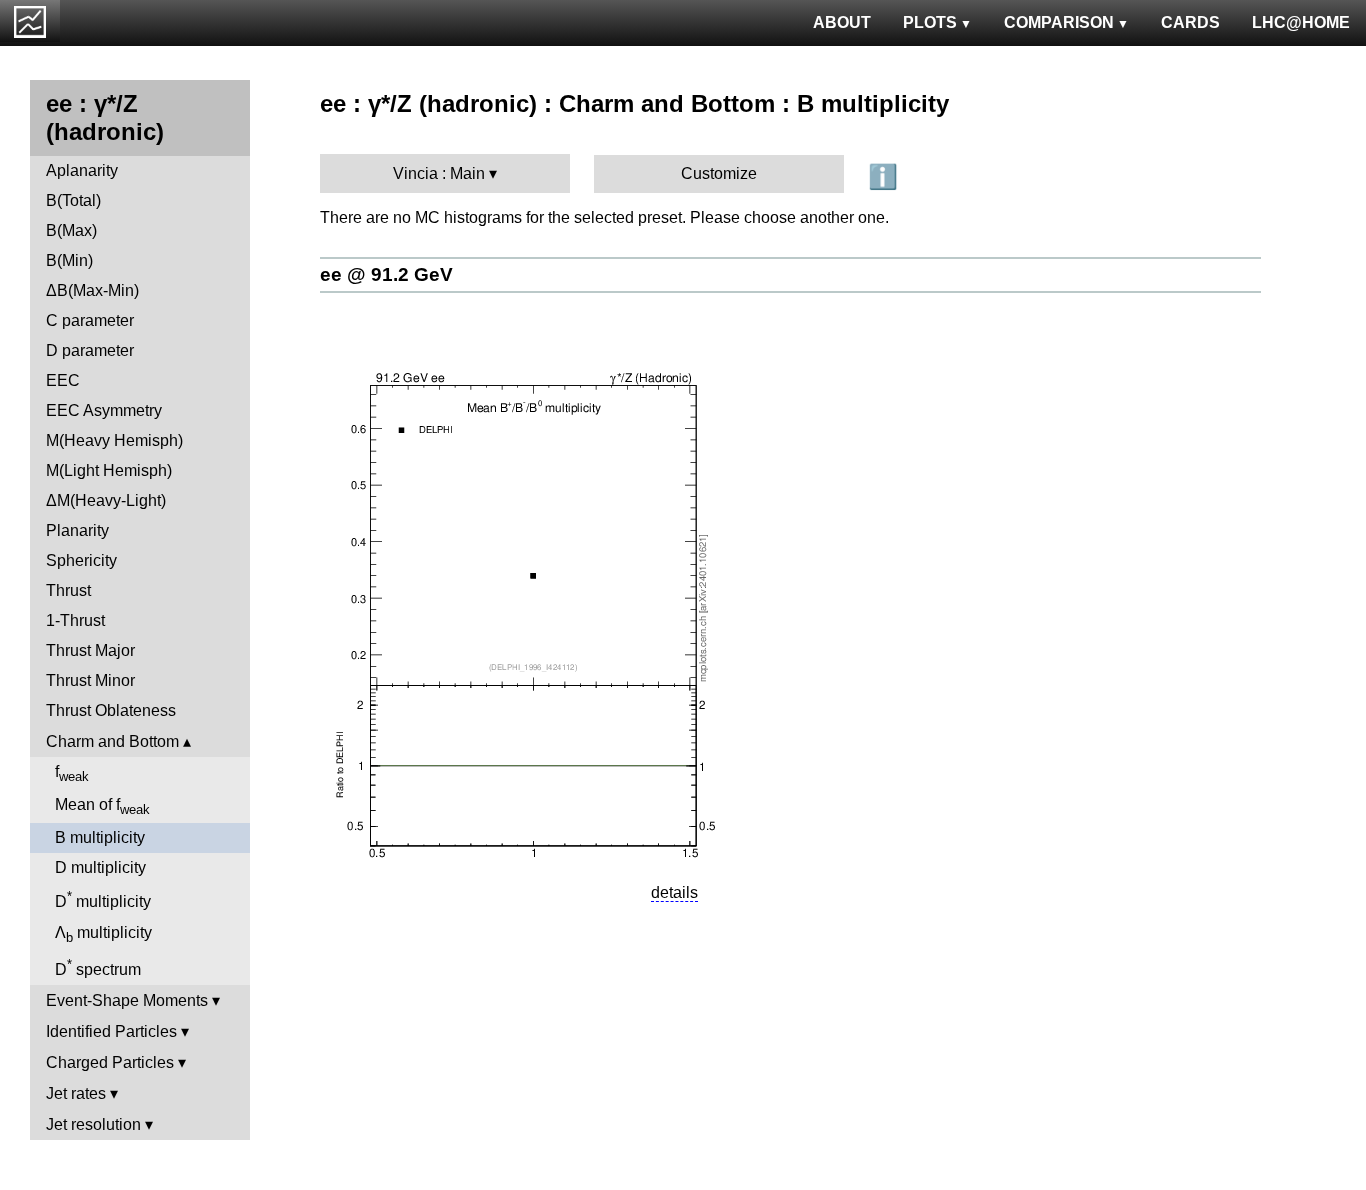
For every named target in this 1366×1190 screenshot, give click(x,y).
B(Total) (73, 200)
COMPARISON (1059, 22)
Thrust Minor (90, 680)
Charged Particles (110, 1062)
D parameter (90, 350)
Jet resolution (93, 1124)
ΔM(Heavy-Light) (106, 500)
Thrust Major (90, 650)
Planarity (77, 530)
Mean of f (102, 806)
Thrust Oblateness (111, 710)
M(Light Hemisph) (109, 470)
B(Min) (69, 260)
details (674, 892)
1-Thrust (75, 620)
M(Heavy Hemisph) (114, 440)
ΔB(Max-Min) (92, 290)
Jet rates (76, 1093)
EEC (63, 380)
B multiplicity (100, 837)
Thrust (68, 590)
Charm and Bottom (112, 741)
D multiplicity (100, 867)
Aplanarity (82, 170)
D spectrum (98, 967)
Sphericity (81, 560)
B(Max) (71, 230)
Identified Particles (111, 1031)
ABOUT (842, 22)
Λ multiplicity (103, 934)
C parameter (90, 320)
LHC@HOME (1301, 22)
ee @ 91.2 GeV (386, 274)
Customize (719, 173)
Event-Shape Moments (127, 1000)
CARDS (1190, 22)
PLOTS (930, 22)
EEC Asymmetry (104, 410)
